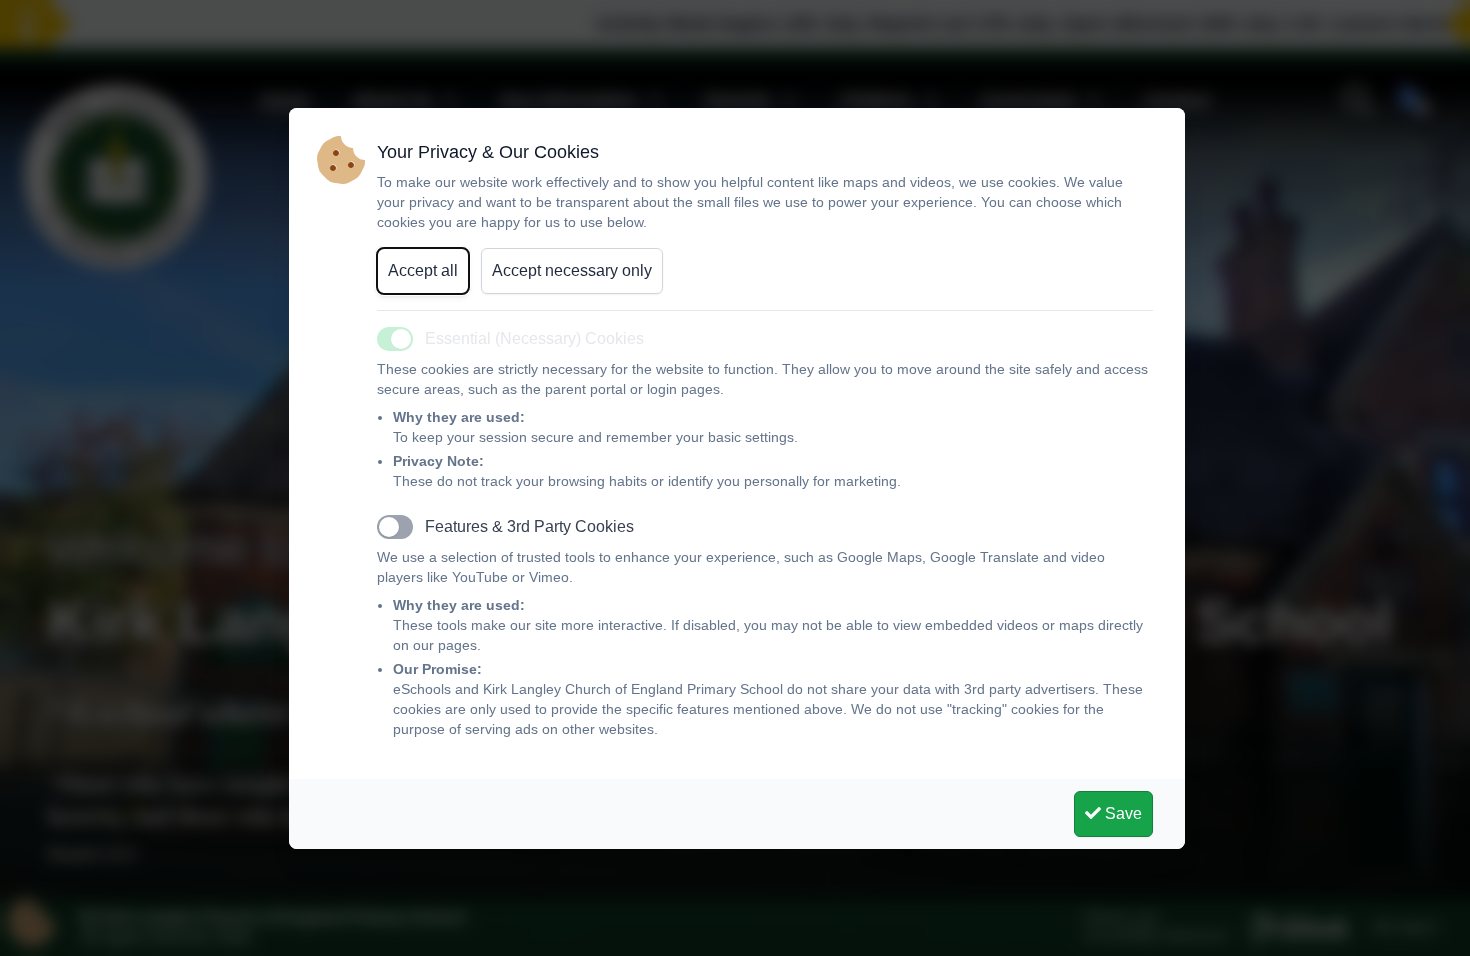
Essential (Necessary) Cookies (534, 338)
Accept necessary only (572, 270)
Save (1121, 813)
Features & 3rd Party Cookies (529, 526)
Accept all (423, 270)
